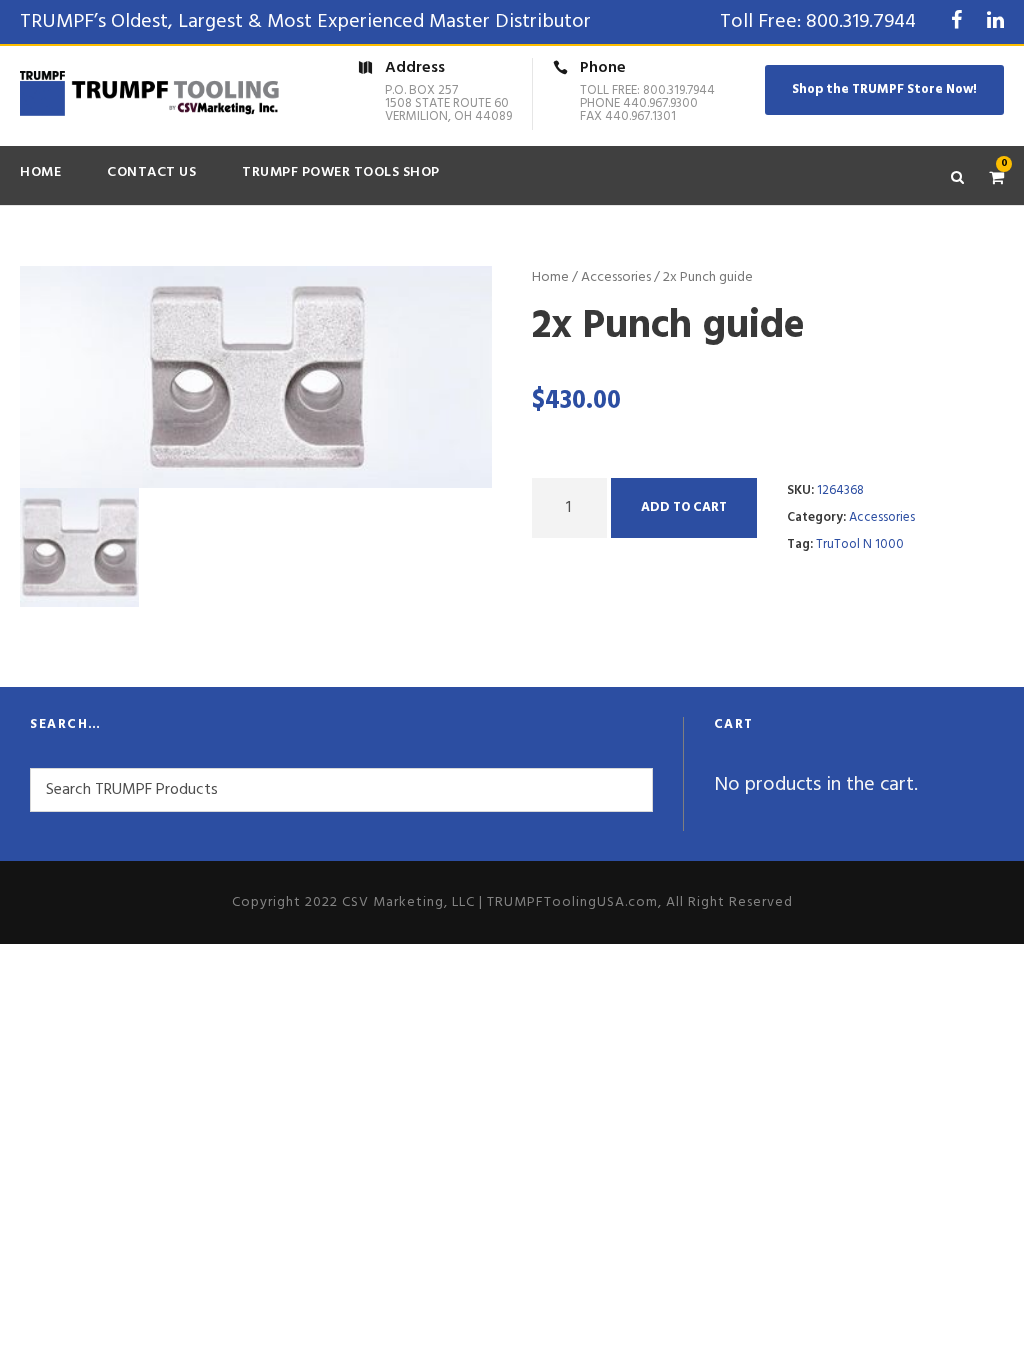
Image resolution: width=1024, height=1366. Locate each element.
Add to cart (684, 507)
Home (40, 172)
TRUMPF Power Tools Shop (341, 172)
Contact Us (151, 172)
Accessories (616, 277)
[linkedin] (995, 22)
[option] (256, 377)
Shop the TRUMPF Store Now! (884, 89)
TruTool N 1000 (860, 544)
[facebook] (956, 22)
